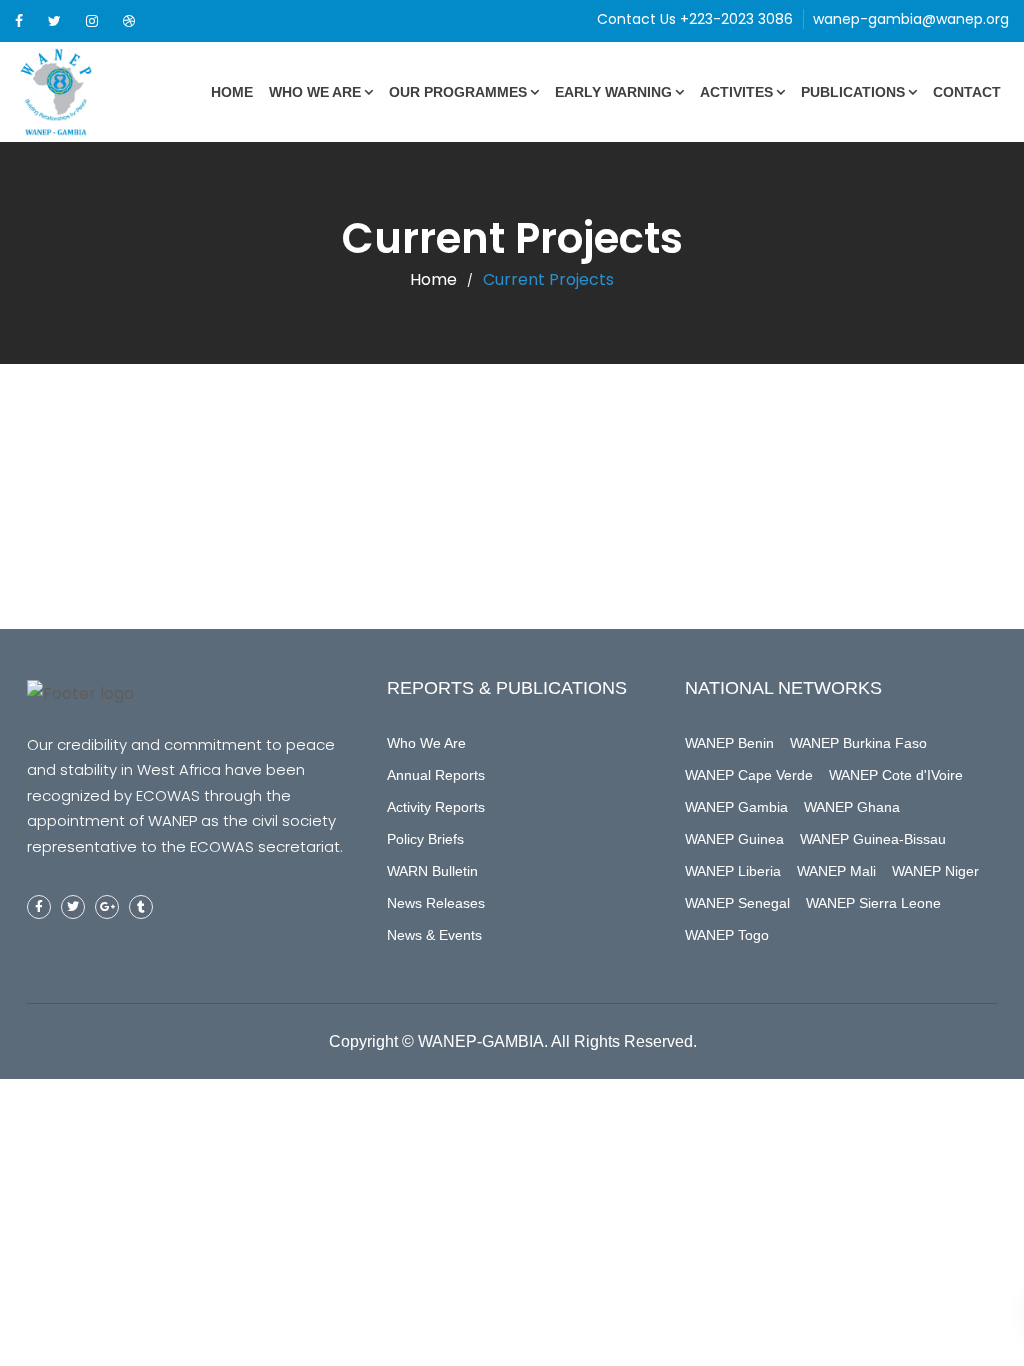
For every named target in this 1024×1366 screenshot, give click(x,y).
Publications (853, 92)
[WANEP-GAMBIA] (90, 92)
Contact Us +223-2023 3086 (695, 19)
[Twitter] (54, 21)
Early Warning (613, 92)
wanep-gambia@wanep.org (911, 19)
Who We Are (315, 92)
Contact (967, 92)
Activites (736, 92)
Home (232, 92)
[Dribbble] (129, 21)
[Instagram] (92, 21)
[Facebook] (19, 21)
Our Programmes (458, 92)
